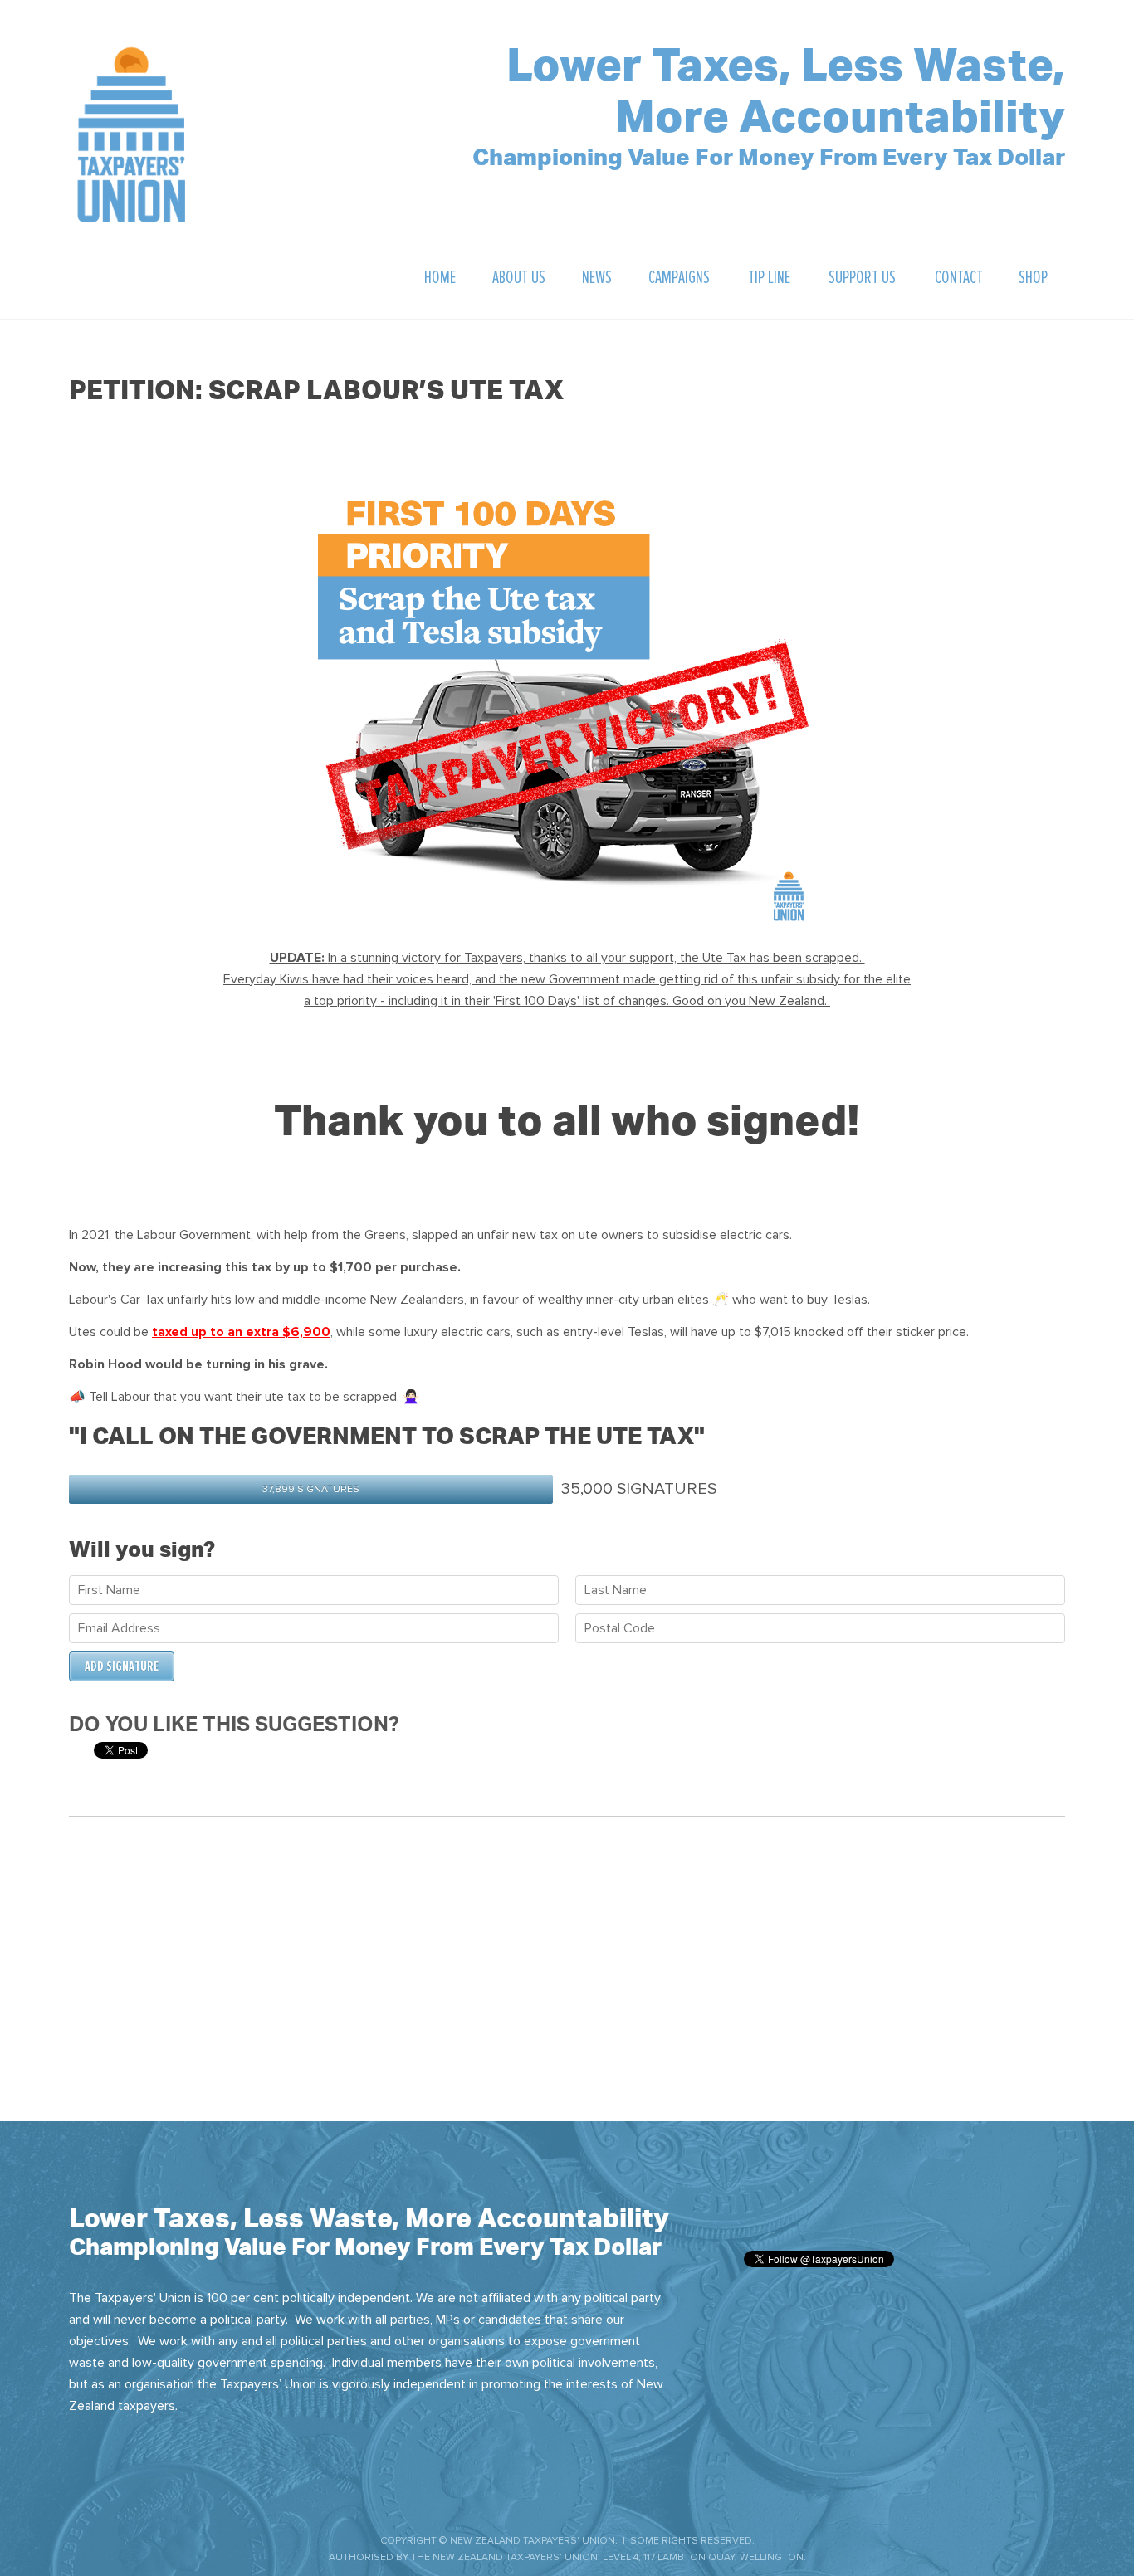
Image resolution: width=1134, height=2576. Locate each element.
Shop (1033, 278)
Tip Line (769, 278)
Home (440, 278)
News (597, 278)
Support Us (862, 278)
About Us (519, 278)
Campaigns (679, 278)
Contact (959, 278)
